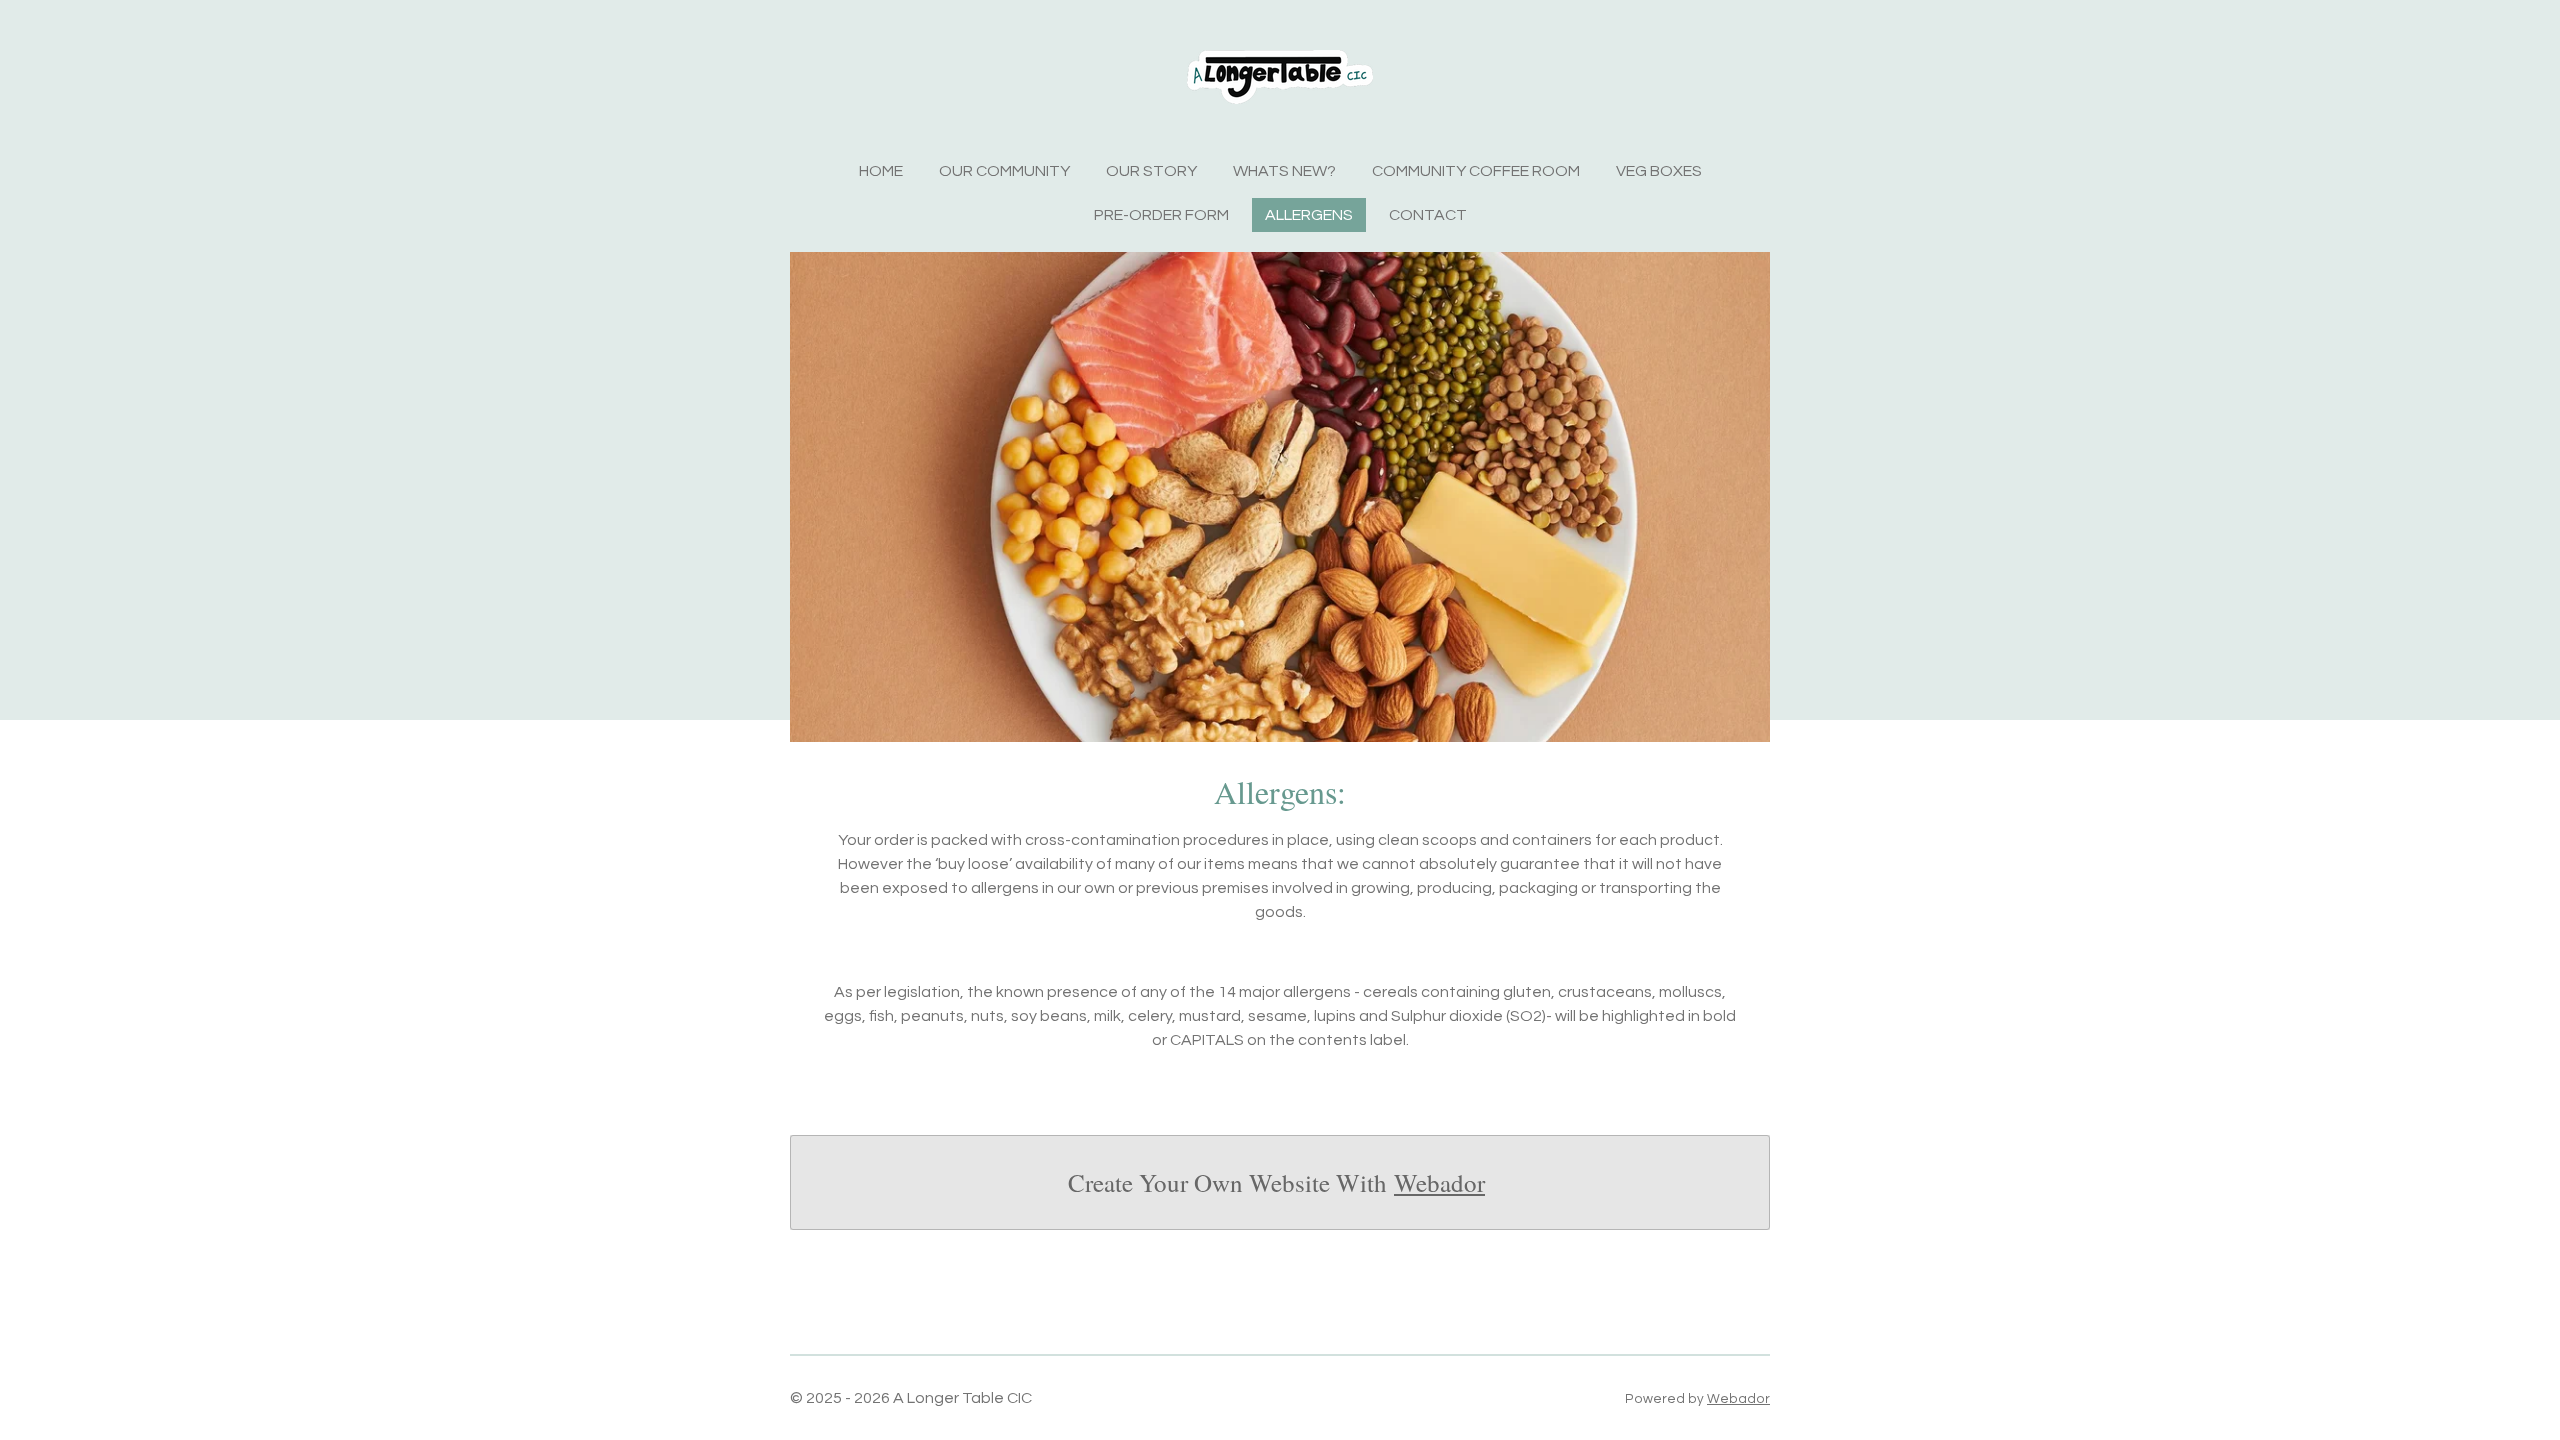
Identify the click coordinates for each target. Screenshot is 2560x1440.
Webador (1439, 1182)
